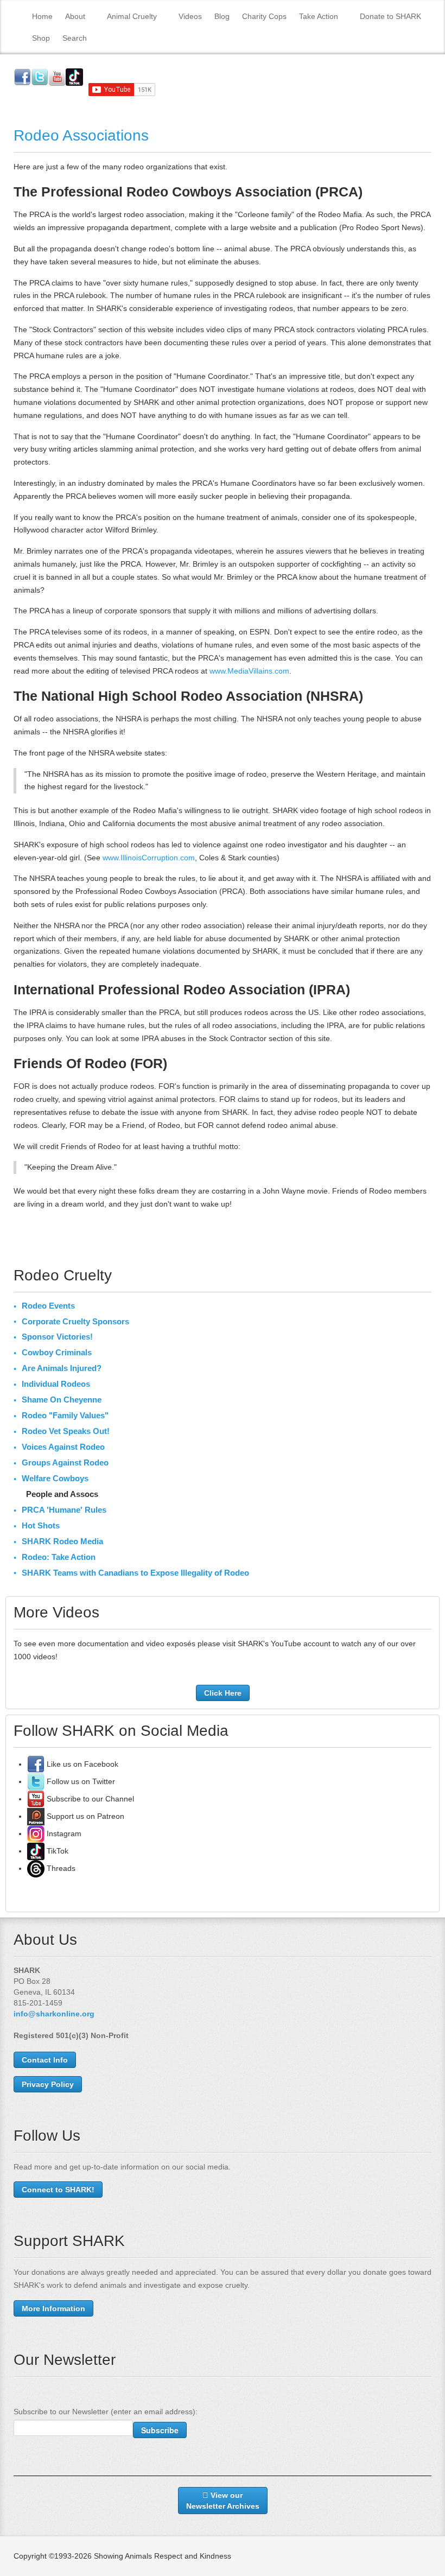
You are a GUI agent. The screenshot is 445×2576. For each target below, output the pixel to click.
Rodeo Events (48, 1306)
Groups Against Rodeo (65, 1463)
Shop (41, 38)
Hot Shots (41, 1525)
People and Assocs (62, 1494)
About (75, 16)
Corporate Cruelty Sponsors (75, 1321)
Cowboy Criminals (57, 1352)
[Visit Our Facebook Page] (36, 1764)
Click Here (223, 1693)
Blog (222, 16)
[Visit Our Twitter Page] (36, 1781)
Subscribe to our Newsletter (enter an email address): (106, 2412)
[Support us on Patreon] (36, 1816)
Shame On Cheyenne (62, 1400)
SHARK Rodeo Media (62, 1541)
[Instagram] (36, 1833)
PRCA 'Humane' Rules (64, 1510)
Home (42, 16)
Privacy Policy (48, 2084)
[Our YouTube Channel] (36, 1799)
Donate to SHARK (390, 16)
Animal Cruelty (132, 16)
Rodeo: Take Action (59, 1557)
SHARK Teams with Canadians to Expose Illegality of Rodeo (135, 1573)
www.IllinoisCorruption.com (149, 858)
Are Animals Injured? (62, 1368)
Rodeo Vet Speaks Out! (66, 1431)
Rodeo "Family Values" (65, 1415)
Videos (190, 16)
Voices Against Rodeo (63, 1447)
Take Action (319, 16)
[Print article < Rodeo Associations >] (428, 167)
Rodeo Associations (81, 135)
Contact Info (45, 2060)
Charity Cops (264, 16)
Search (75, 38)
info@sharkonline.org (54, 2014)
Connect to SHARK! (58, 2190)
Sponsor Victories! (57, 1337)
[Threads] (36, 1868)
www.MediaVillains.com (249, 671)
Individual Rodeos (56, 1384)
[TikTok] (36, 1851)
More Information (53, 2308)
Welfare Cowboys (55, 1478)
